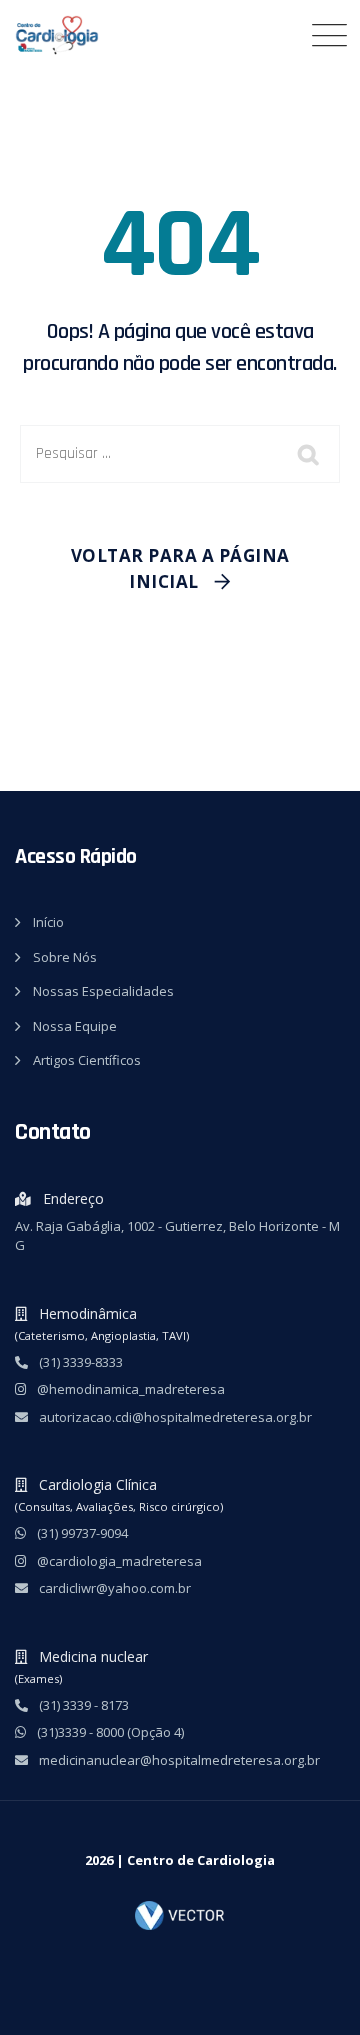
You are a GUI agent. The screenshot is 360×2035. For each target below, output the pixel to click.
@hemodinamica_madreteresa (129, 1389)
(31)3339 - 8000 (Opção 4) (109, 1732)
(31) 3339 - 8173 (82, 1705)
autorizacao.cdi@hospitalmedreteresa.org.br (174, 1417)
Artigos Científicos (87, 1060)
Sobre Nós (65, 957)
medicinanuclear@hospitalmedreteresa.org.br (178, 1760)
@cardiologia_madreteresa (118, 1561)
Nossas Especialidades (103, 991)
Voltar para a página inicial (180, 568)
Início (48, 922)
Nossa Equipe (75, 1026)
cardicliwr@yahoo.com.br (113, 1588)
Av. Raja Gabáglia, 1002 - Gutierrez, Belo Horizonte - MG (177, 1236)
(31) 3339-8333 (79, 1362)
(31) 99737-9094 (81, 1533)
